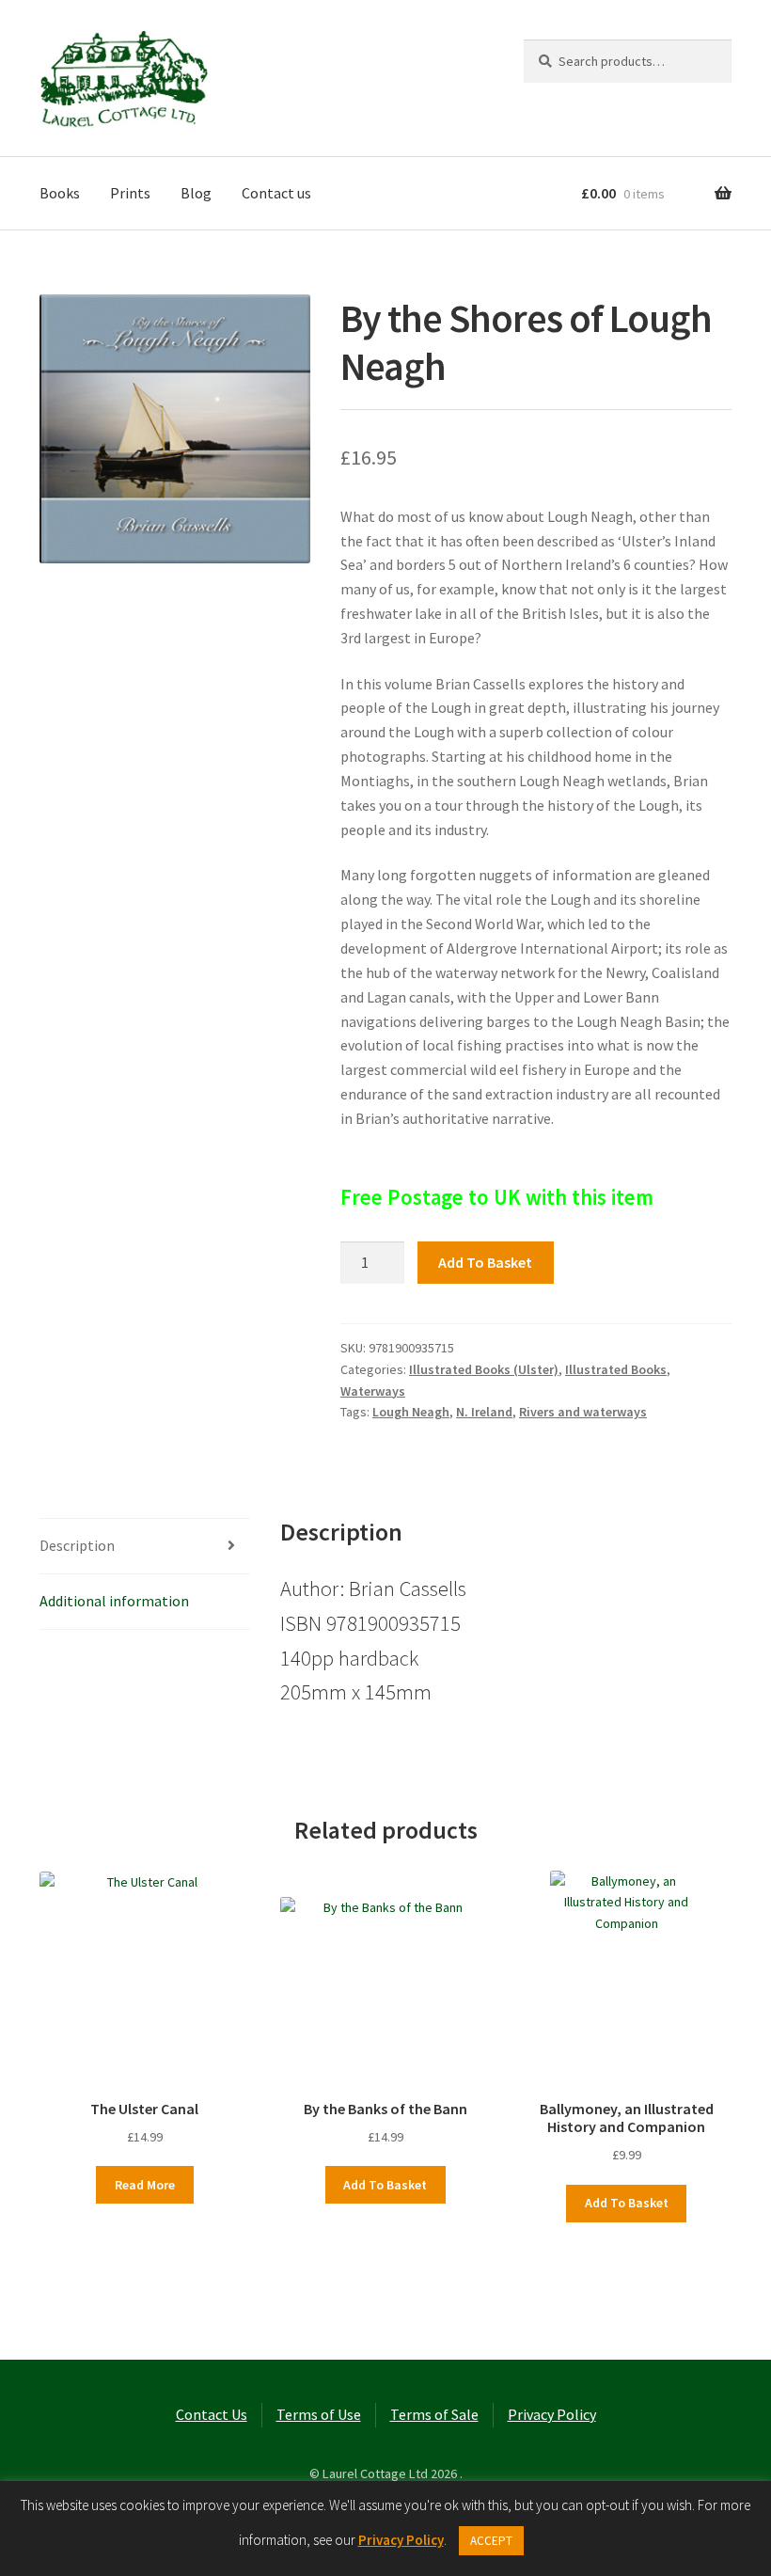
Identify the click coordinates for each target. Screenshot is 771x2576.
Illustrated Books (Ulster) (484, 1369)
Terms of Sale (434, 2414)
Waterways (373, 1391)
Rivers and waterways (583, 1412)
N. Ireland (484, 1412)
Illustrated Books (616, 1369)
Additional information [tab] (114, 1601)
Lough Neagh (411, 1412)
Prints (130, 193)
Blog (196, 193)
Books (60, 193)
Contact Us (212, 2414)
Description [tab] (77, 1545)
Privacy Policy (552, 2414)
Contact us (276, 193)
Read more (145, 2185)
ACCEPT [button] (491, 2541)
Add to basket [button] (385, 2185)
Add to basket (485, 1262)
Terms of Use (319, 2414)
